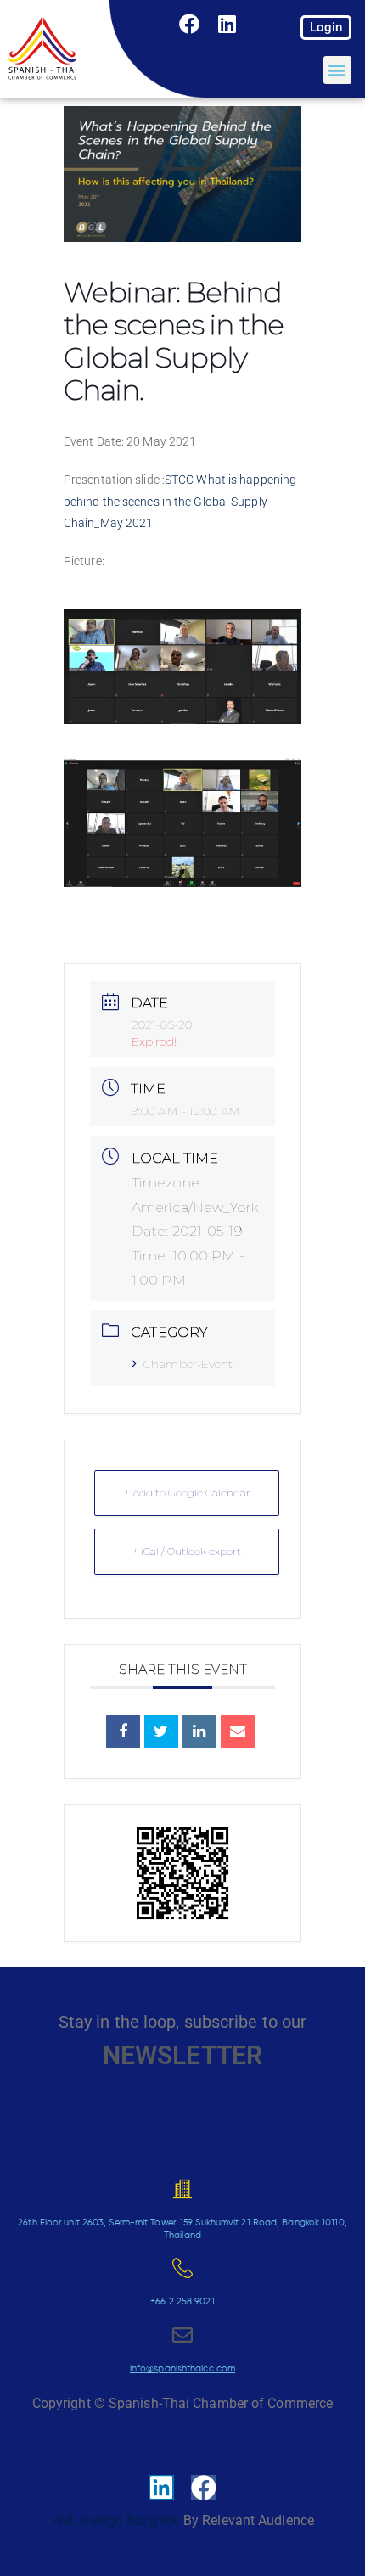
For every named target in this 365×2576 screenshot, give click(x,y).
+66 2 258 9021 (182, 2301)
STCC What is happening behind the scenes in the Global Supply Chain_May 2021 (180, 501)
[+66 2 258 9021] (182, 2268)
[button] (337, 70)
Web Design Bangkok (115, 2520)
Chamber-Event (188, 1364)
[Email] (238, 1731)
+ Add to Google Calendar (187, 1493)
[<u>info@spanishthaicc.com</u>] (182, 2335)
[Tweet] (161, 1731)
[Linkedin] (227, 24)
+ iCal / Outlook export (187, 1551)
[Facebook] (190, 24)
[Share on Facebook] (123, 1731)
